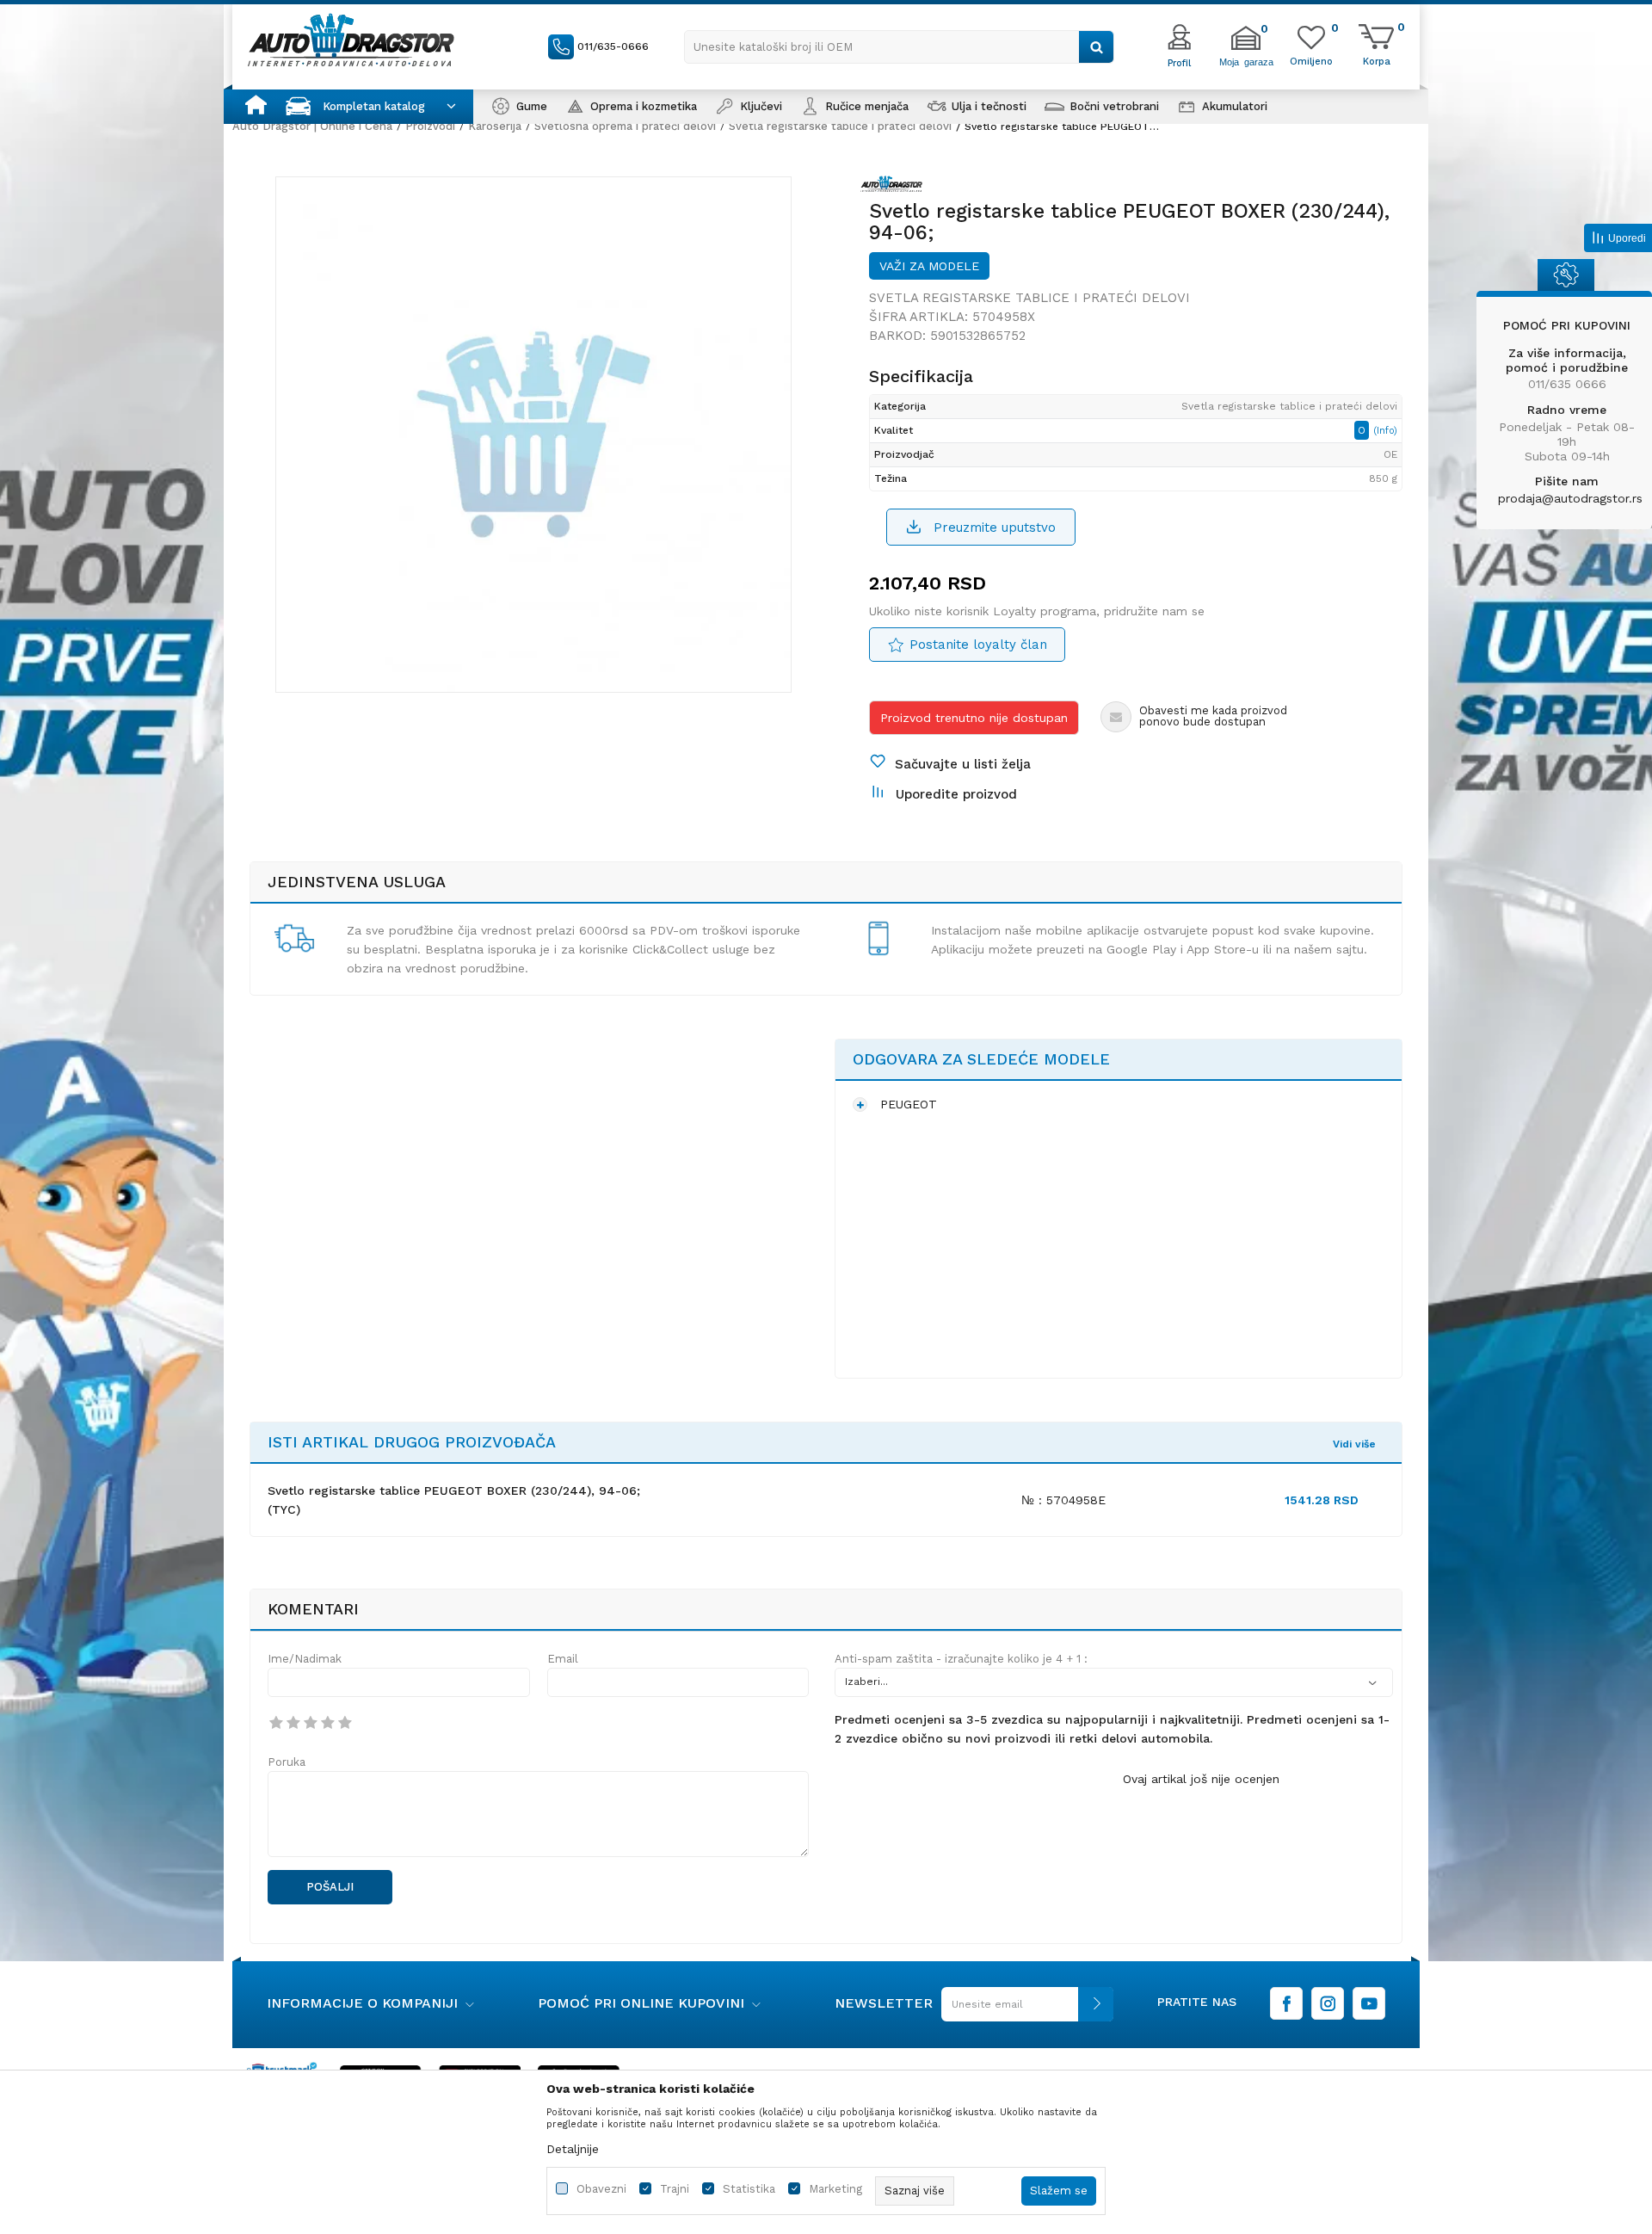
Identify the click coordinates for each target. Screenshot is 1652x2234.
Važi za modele (929, 266)
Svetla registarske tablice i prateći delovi (840, 126)
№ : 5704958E (1063, 1500)
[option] (533, 435)
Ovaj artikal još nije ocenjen (1201, 1779)
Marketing (835, 2189)
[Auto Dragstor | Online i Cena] (351, 40)
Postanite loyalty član (978, 645)
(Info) (1385, 431)
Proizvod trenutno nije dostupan (974, 718)
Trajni (675, 2189)
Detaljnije (573, 2149)
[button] (899, 47)
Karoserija (495, 126)
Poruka (287, 1762)
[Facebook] (1286, 2003)
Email (563, 1659)
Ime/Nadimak (305, 1659)
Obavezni (601, 2189)
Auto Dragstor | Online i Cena (312, 126)
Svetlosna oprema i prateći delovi (625, 126)
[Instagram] (1328, 2003)
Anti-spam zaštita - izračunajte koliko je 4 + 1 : (961, 1659)
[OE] (896, 187)
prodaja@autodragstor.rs (1570, 498)
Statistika (749, 2189)
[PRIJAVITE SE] (1023, 2011)
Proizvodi (430, 126)
